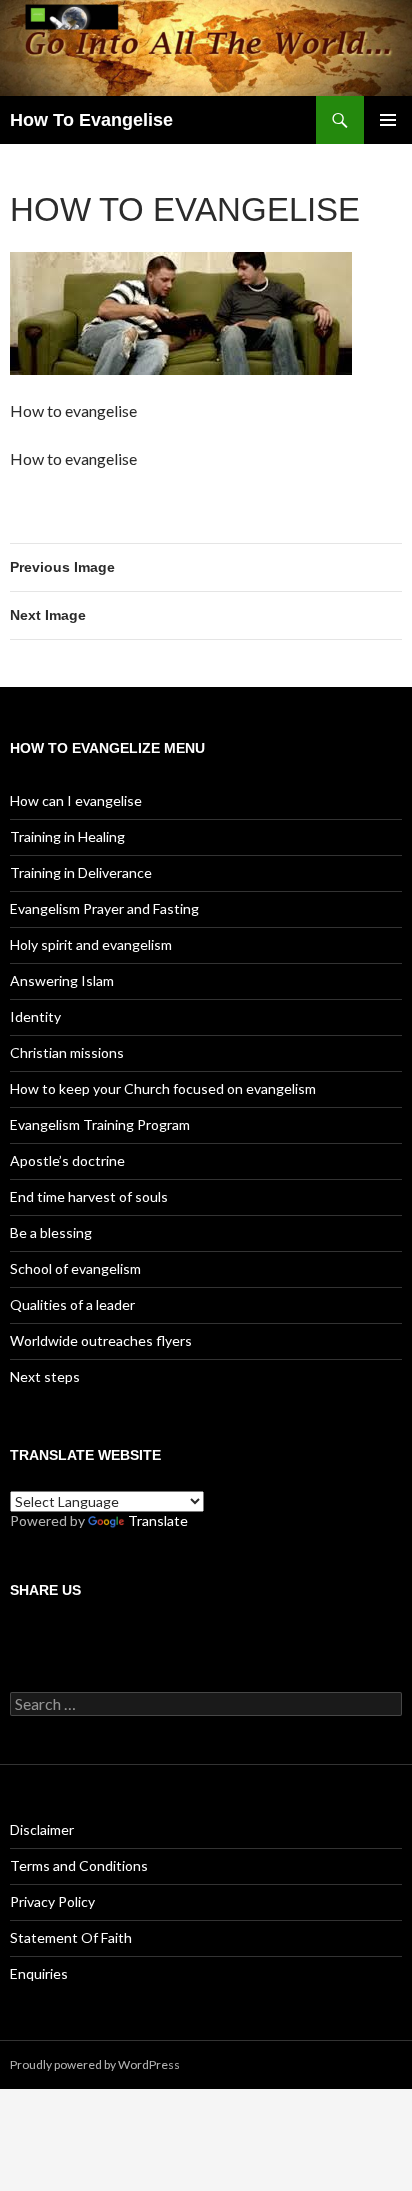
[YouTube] (87, 1634)
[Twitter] (73, 1634)
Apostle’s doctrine (67, 1160)
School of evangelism (75, 1268)
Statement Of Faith (71, 1937)
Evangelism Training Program (100, 1124)
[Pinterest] (31, 1634)
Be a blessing (51, 1232)
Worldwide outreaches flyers (101, 1340)
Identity (35, 1016)
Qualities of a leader (72, 1304)
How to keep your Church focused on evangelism (163, 1088)
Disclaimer (42, 1829)
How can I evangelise (76, 800)
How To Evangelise (91, 120)
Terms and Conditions (79, 1865)
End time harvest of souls (89, 1196)
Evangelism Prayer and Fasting (104, 908)
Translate (158, 1520)
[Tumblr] (99, 1634)
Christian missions (67, 1052)
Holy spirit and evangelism (91, 944)
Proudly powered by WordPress (95, 2064)
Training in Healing (67, 836)
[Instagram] (59, 1634)
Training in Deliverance (81, 872)
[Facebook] (17, 1634)
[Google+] (45, 1634)
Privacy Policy (52, 1901)
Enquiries (39, 1973)
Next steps (45, 1376)
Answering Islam (62, 980)
